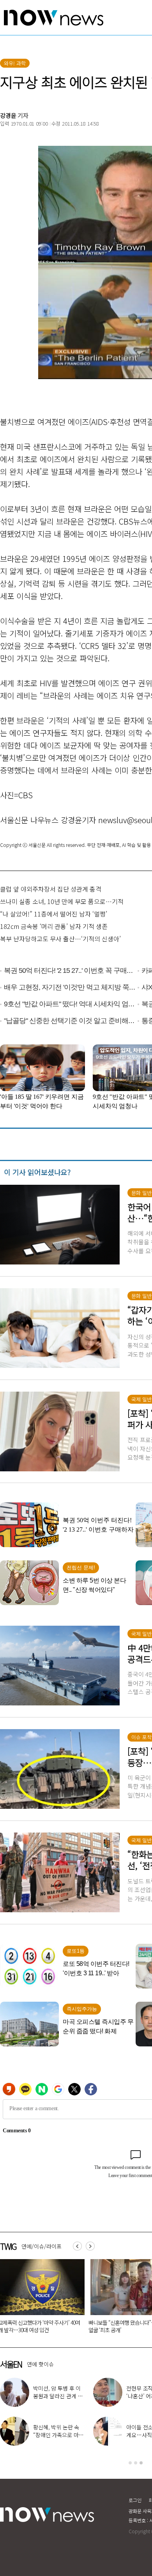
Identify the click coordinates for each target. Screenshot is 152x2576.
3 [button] (141, 2463)
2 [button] (136, 2463)
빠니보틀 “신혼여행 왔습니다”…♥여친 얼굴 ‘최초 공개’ (89, 2326)
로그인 (135, 2500)
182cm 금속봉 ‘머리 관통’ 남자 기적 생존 (54, 926)
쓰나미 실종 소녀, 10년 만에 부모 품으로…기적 (62, 901)
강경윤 (8, 115)
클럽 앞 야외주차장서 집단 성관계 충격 (51, 889)
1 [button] (130, 2463)
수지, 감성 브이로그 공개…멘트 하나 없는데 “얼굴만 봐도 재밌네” (59, 2396)
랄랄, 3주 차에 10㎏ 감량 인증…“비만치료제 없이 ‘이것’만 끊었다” (59, 2435)
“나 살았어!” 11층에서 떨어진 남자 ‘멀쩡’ (54, 914)
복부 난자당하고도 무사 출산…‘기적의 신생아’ (60, 939)
